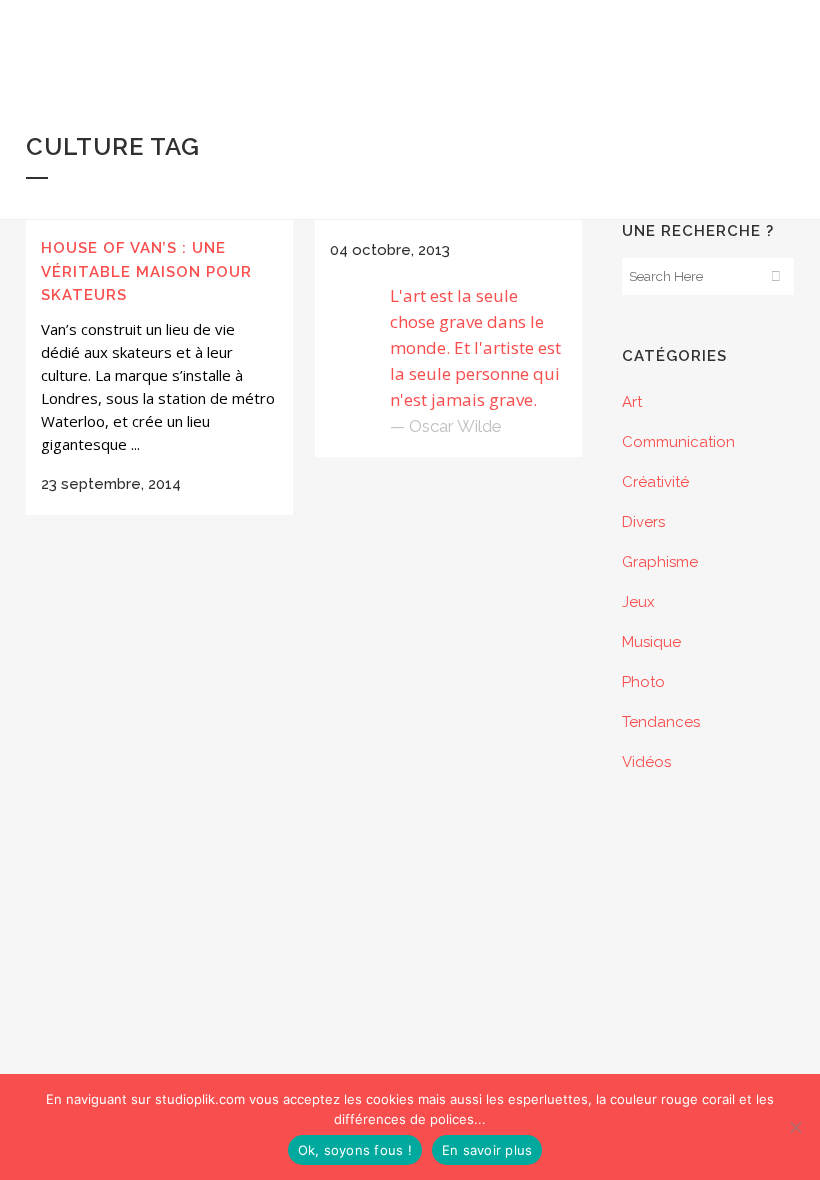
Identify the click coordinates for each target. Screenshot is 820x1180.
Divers (643, 522)
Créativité (655, 482)
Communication (678, 442)
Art (632, 402)
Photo (643, 682)
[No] (795, 1127)
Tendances (661, 722)
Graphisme (660, 562)
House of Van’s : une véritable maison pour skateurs (146, 271)
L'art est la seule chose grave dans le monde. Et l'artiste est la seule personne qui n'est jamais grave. (475, 347)
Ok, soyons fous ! (355, 1150)
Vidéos (646, 762)
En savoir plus (487, 1150)
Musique (651, 642)
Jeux (638, 602)
